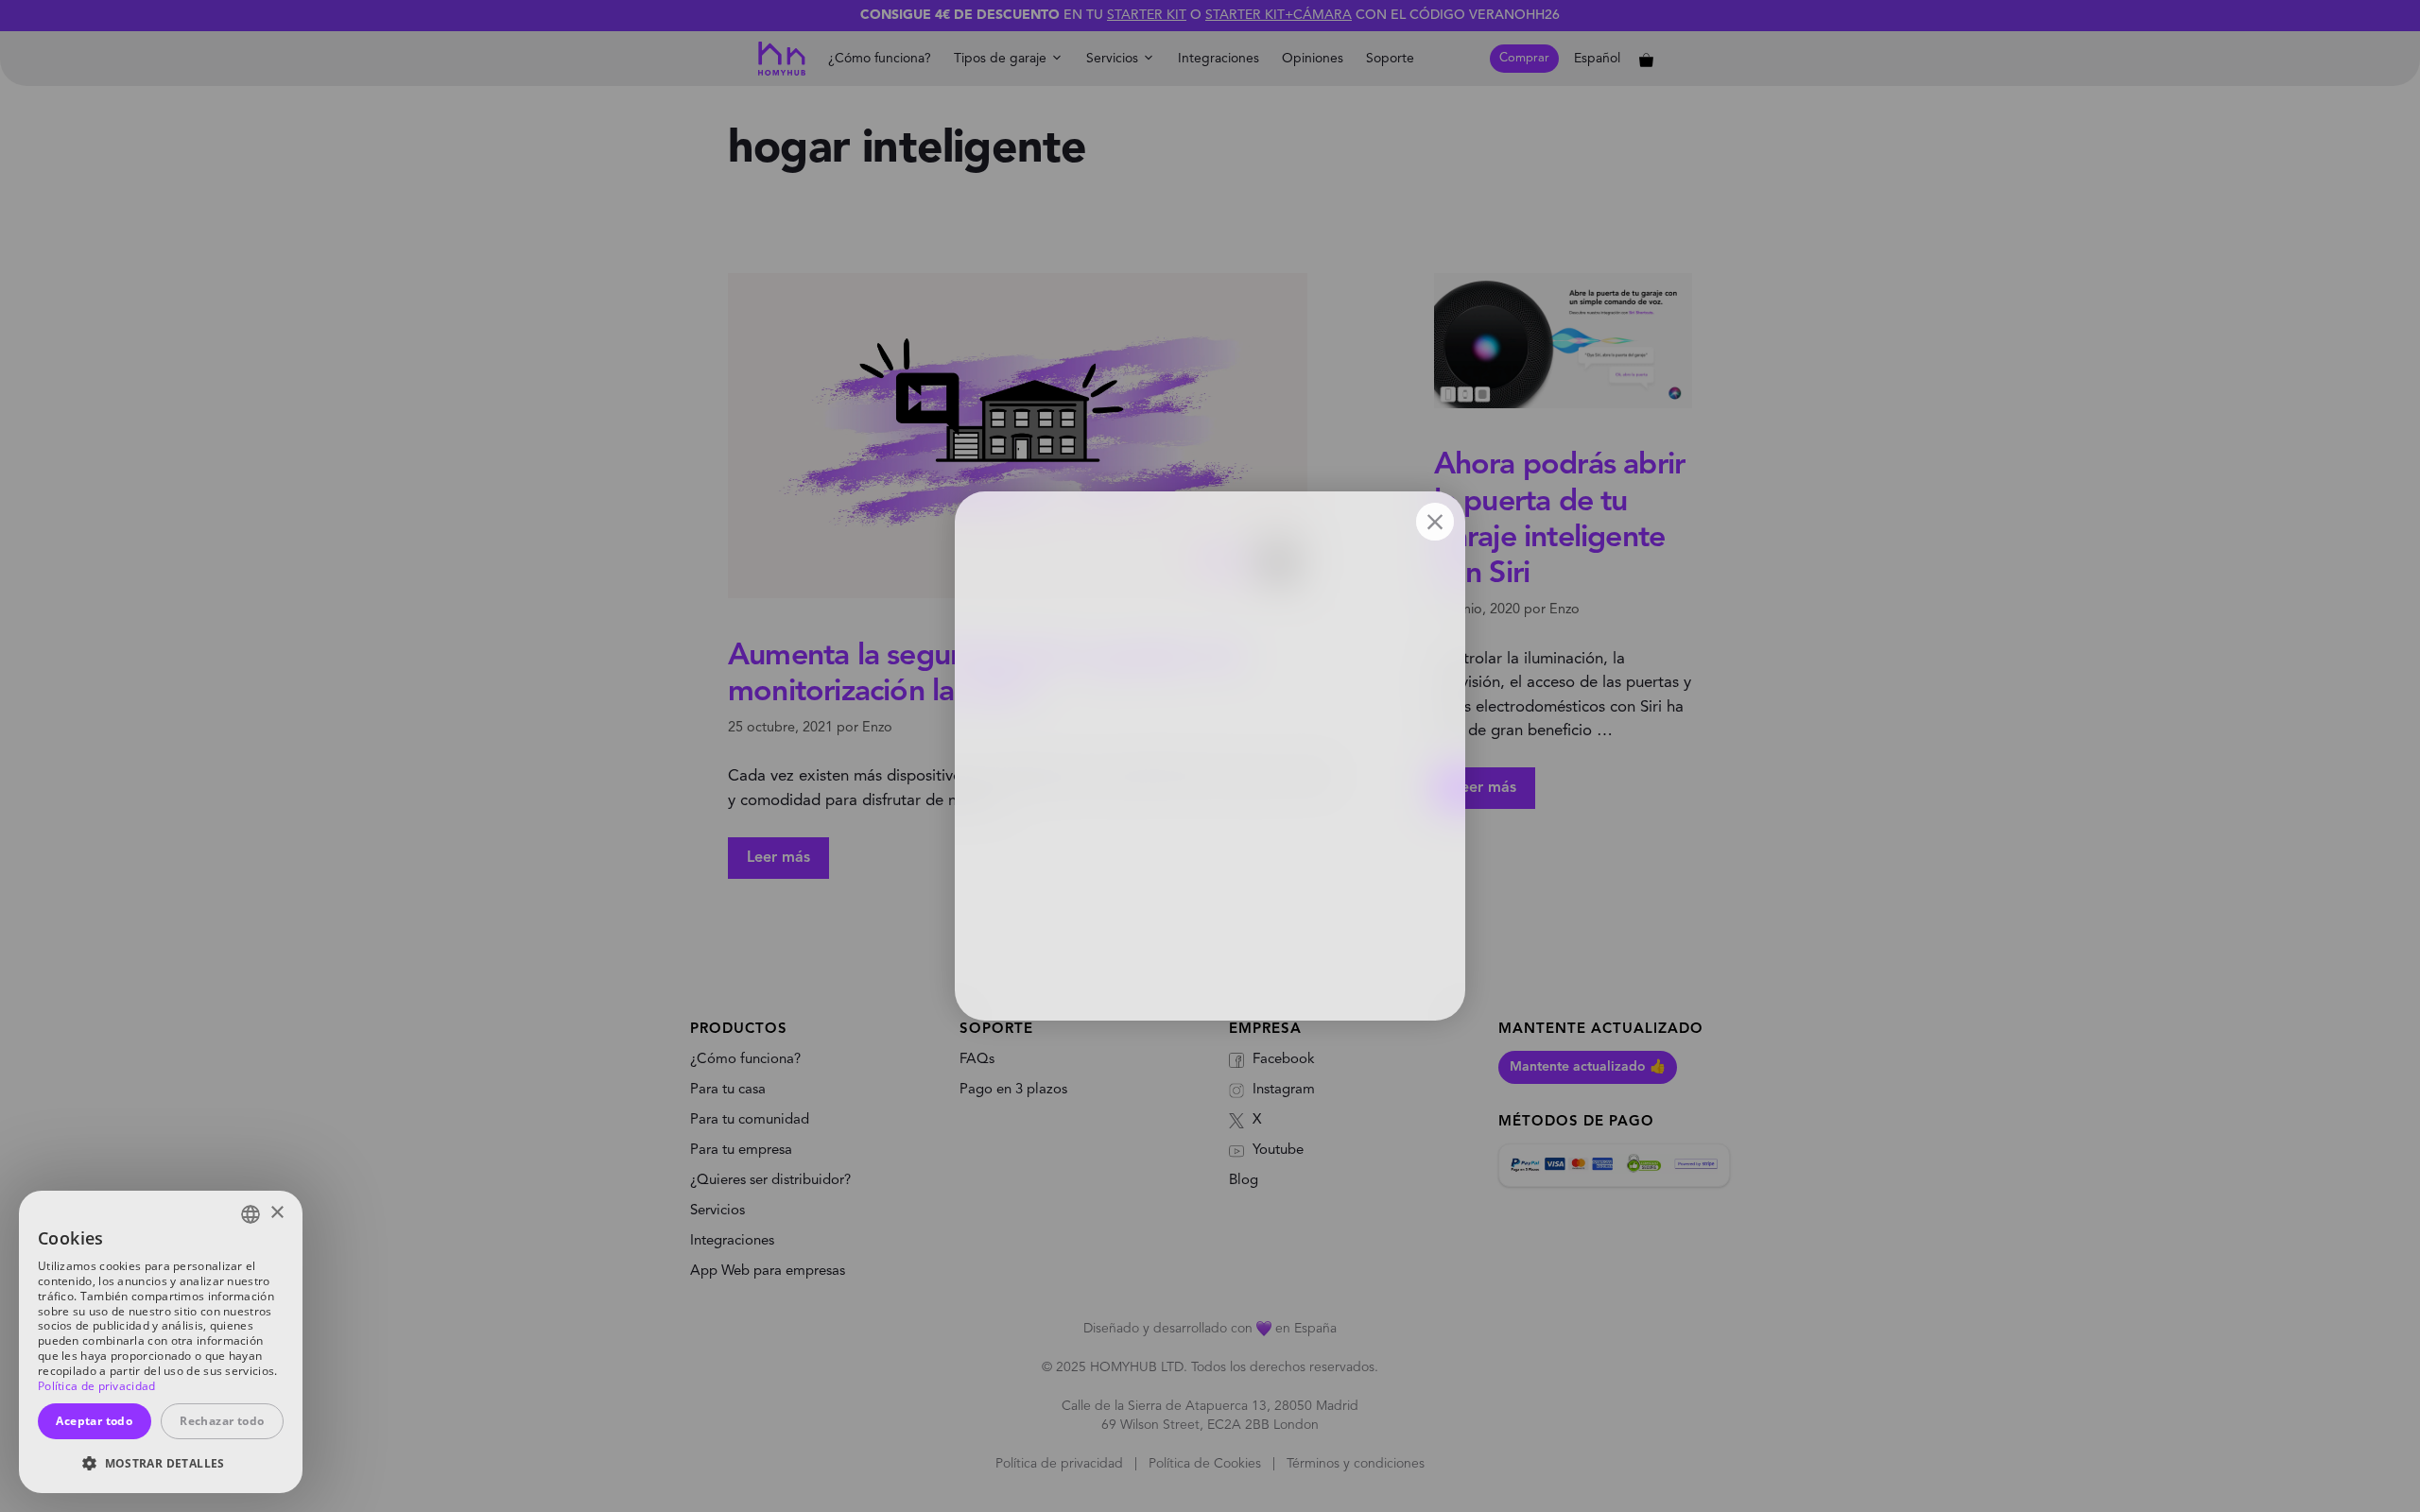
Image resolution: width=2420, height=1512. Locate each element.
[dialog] (161, 1342)
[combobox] (251, 1214)
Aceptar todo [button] (94, 1421)
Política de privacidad (97, 1386)
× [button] (277, 1213)
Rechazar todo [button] (222, 1421)
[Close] (1435, 522)
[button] (161, 1463)
